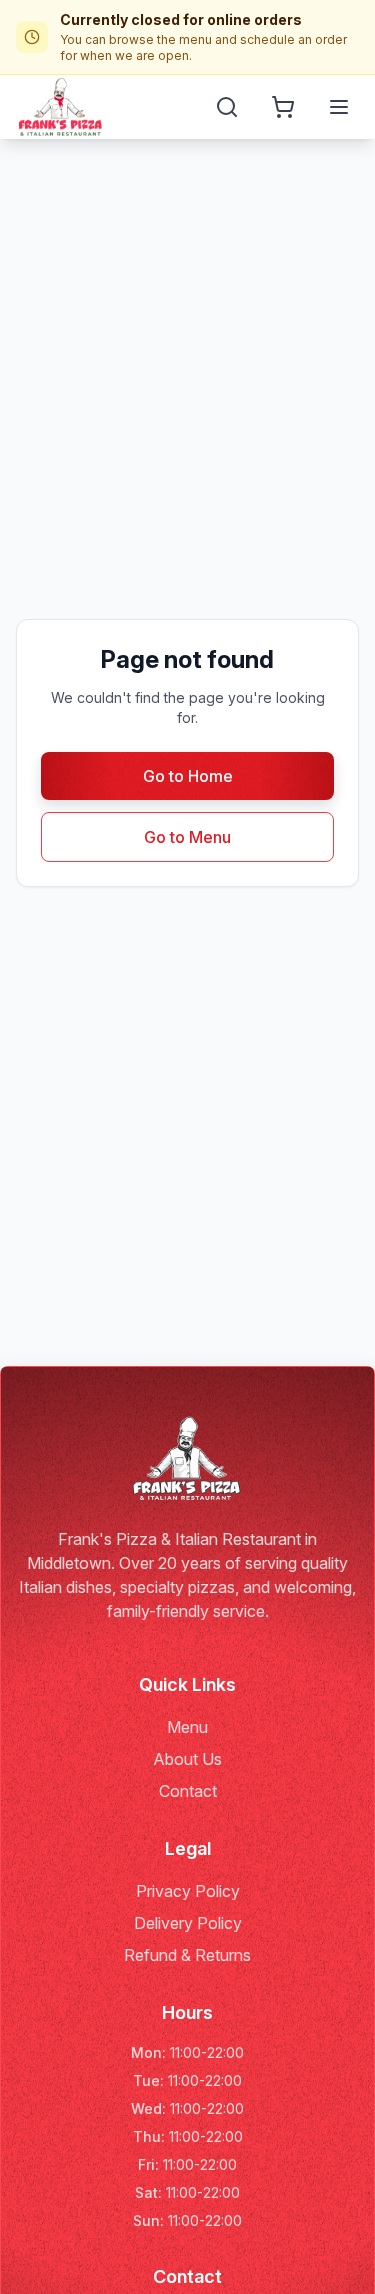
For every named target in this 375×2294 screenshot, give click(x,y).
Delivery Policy (188, 1923)
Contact (188, 1791)
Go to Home (188, 776)
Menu (187, 1727)
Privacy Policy (188, 1891)
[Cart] (283, 107)
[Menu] (339, 107)
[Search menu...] (227, 107)
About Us (187, 1759)
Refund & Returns (187, 1955)
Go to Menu (187, 837)
